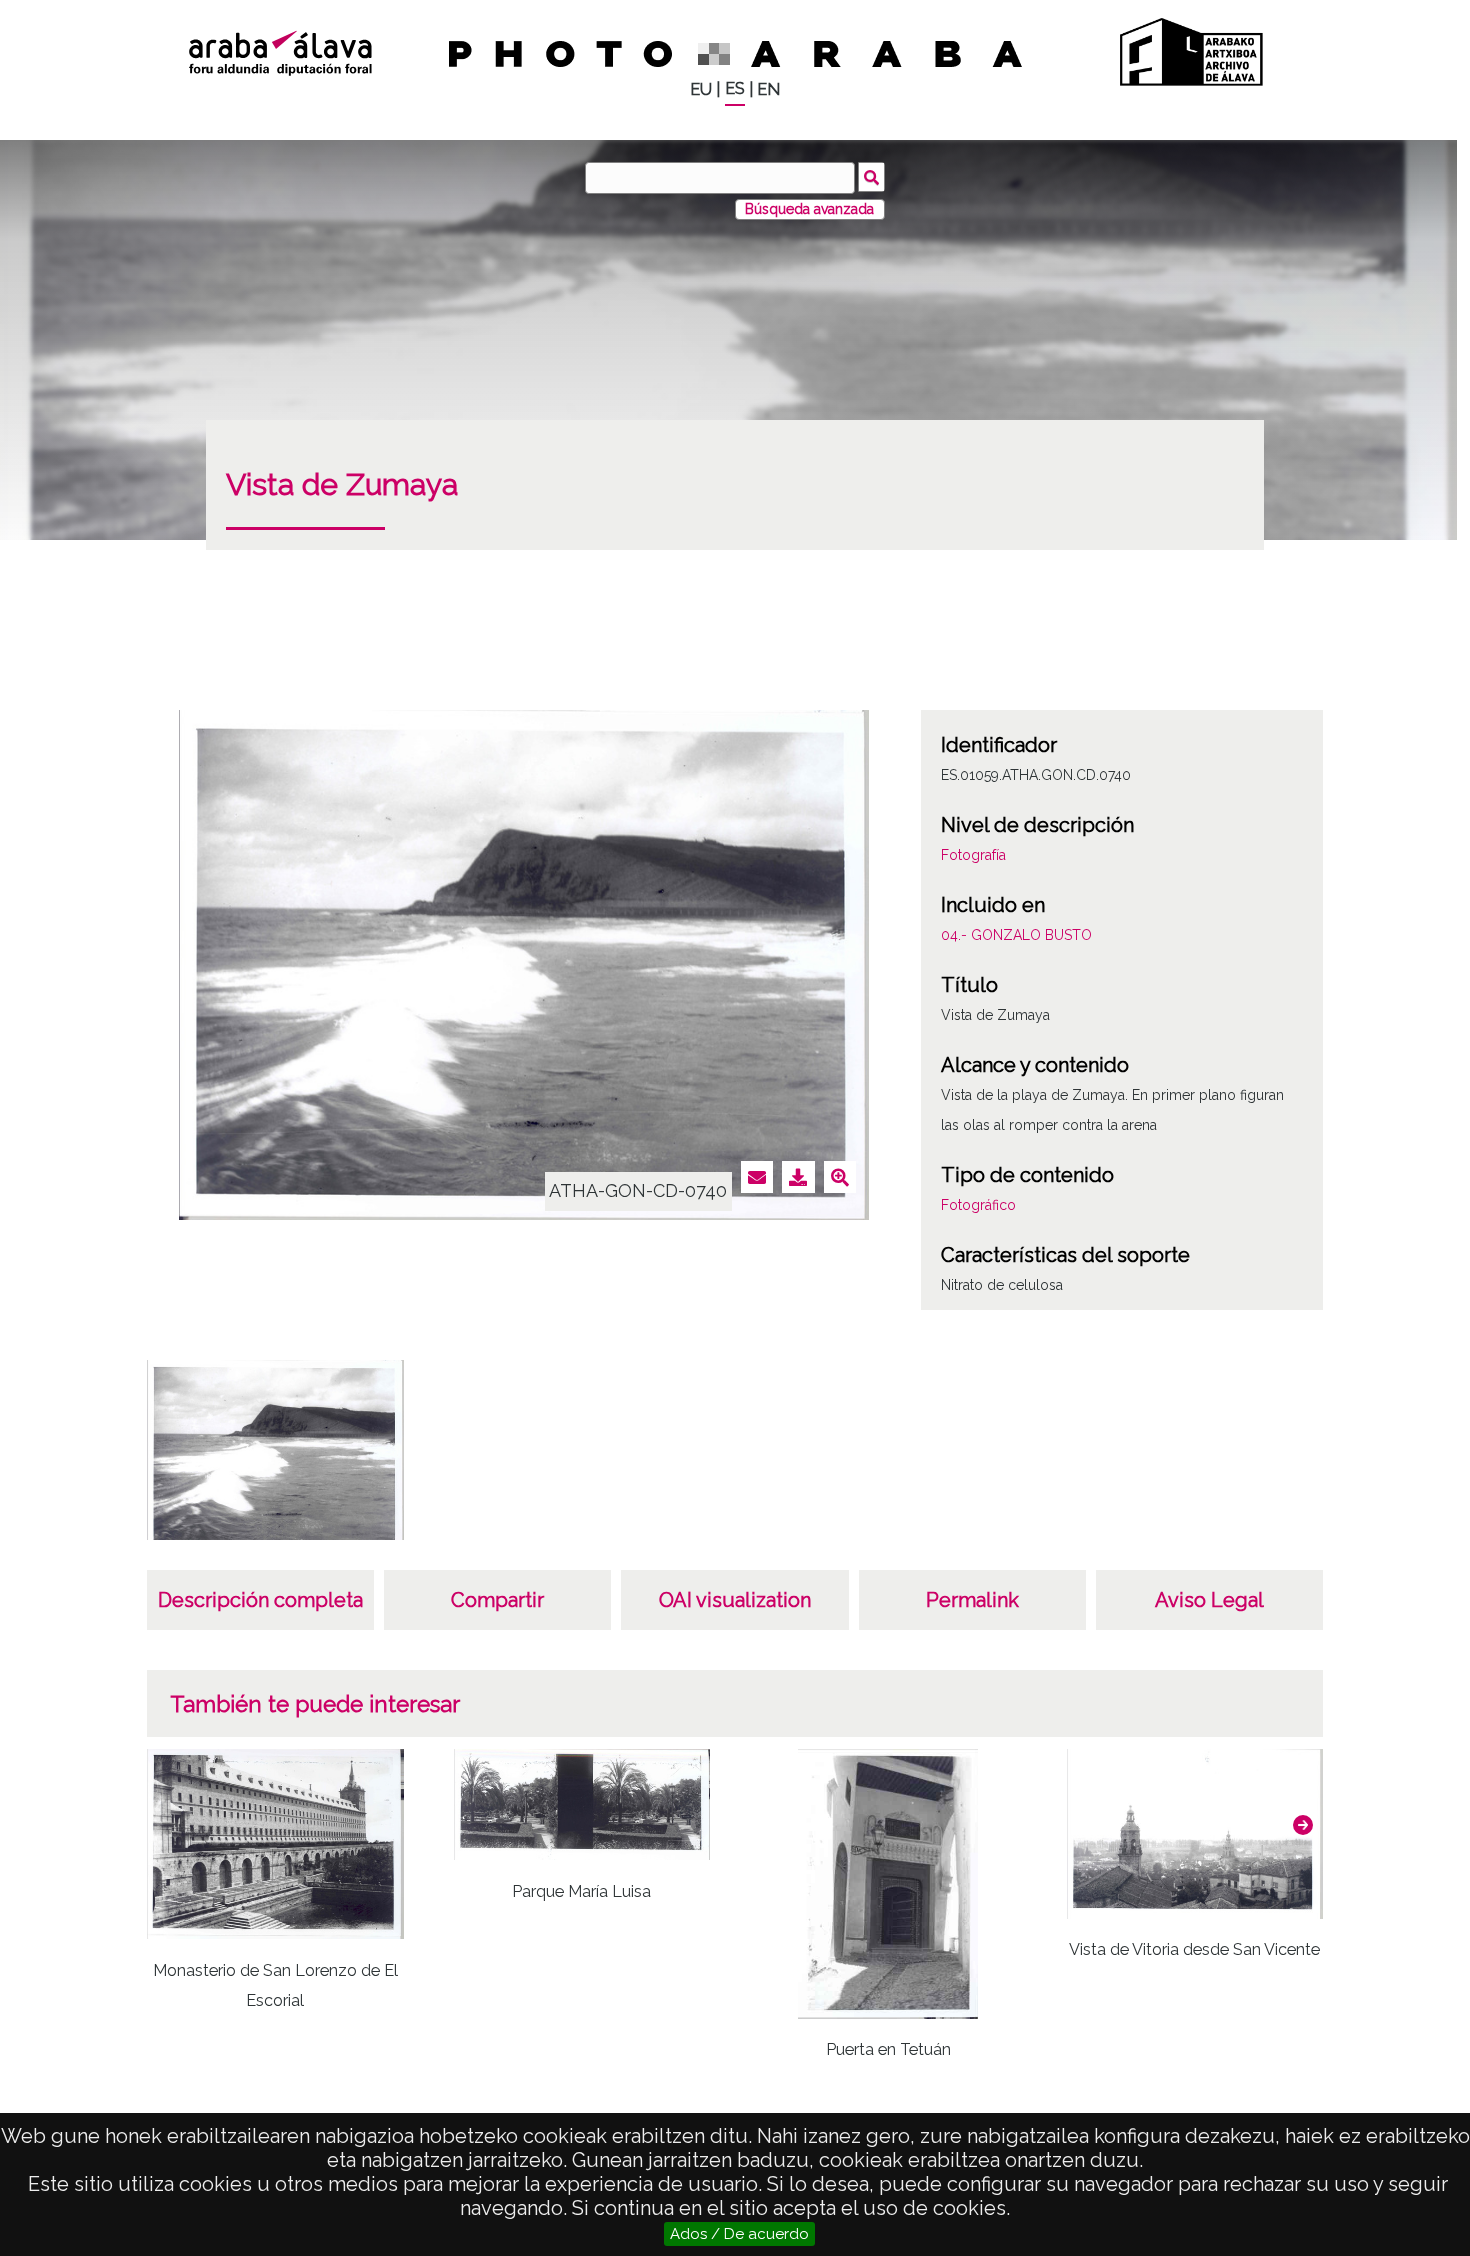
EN (768, 89)
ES (735, 88)
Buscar (871, 177)
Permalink (972, 1600)
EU (701, 89)
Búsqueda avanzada (809, 209)
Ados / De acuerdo (739, 2234)
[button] (1303, 1825)
